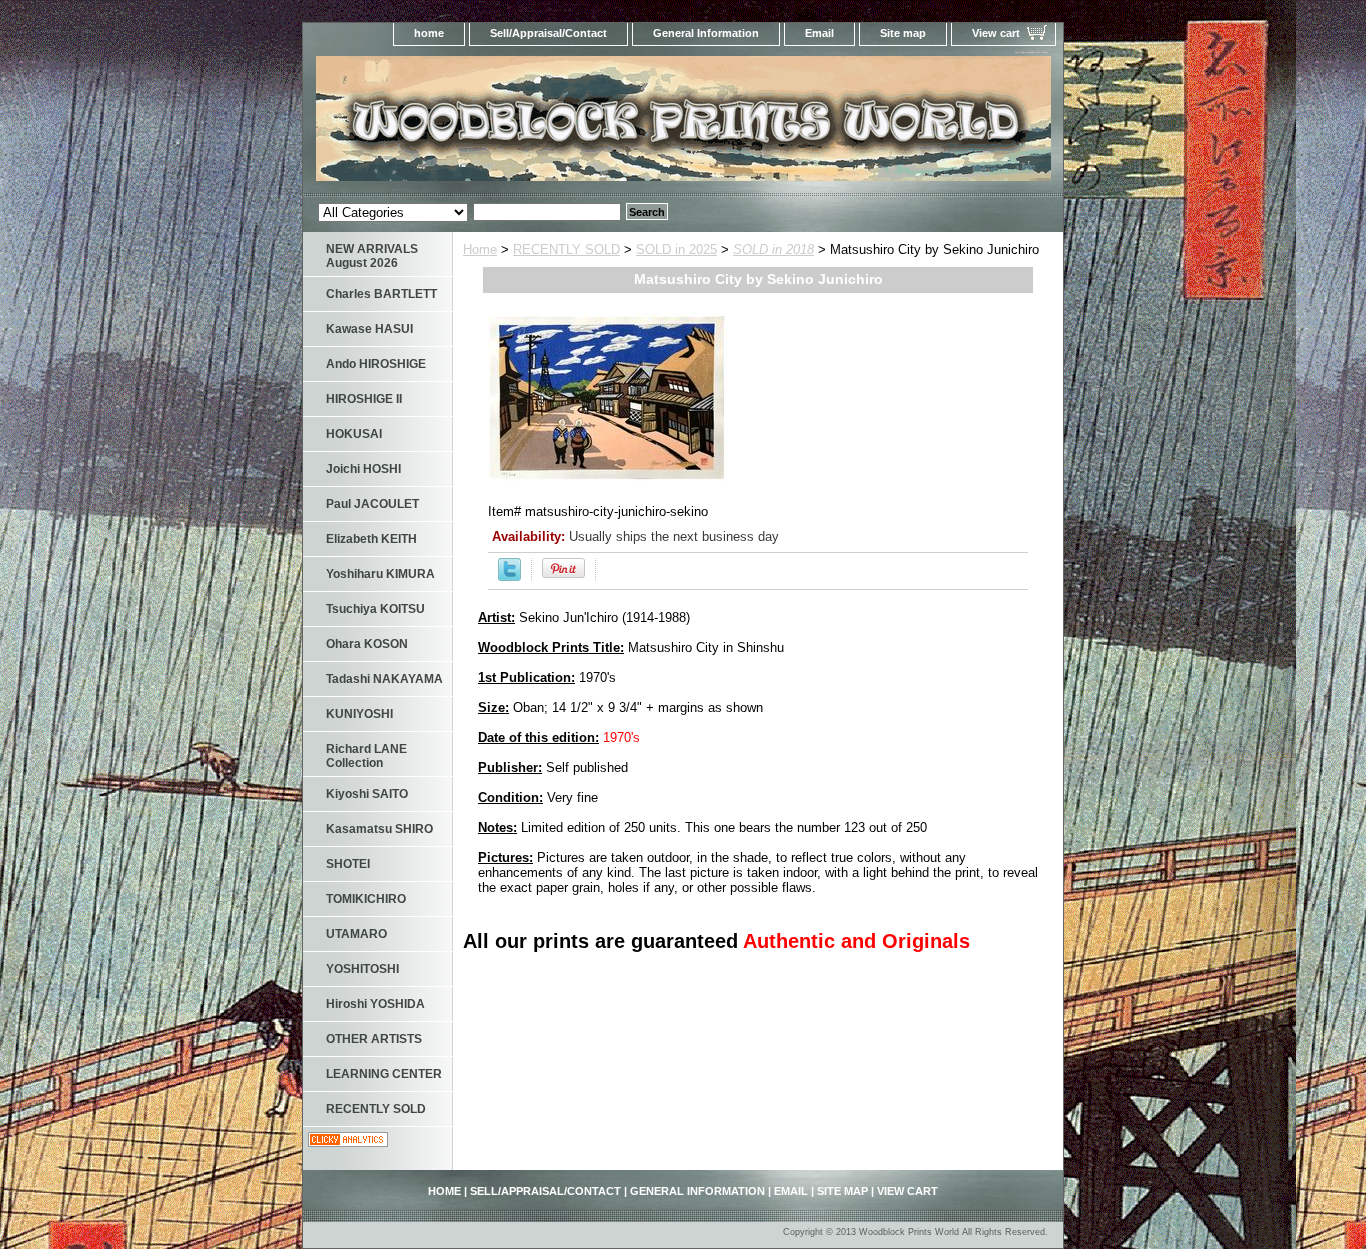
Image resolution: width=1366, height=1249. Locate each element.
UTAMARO (356, 934)
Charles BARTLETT (381, 294)
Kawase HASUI (369, 329)
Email (819, 33)
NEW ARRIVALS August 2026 (372, 256)
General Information (706, 33)
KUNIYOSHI (359, 714)
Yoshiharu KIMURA (380, 574)
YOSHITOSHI (362, 969)
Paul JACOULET (372, 504)
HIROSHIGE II (364, 399)
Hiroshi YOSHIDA (375, 1004)
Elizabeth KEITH (371, 539)
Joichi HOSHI (363, 469)
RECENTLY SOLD (566, 249)
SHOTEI (348, 864)
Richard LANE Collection (366, 756)
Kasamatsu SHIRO (379, 829)
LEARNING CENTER (384, 1074)
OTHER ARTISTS (374, 1039)
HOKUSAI (354, 434)
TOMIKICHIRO (366, 899)
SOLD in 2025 (676, 249)
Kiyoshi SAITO (367, 794)
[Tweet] (509, 576)
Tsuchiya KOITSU (375, 609)
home (429, 33)
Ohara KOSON (367, 644)
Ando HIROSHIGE (376, 364)
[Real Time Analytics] (348, 1142)
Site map (903, 33)
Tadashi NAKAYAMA (384, 679)
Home (480, 249)
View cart (996, 33)
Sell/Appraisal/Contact (548, 33)
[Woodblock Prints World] (553, 124)
